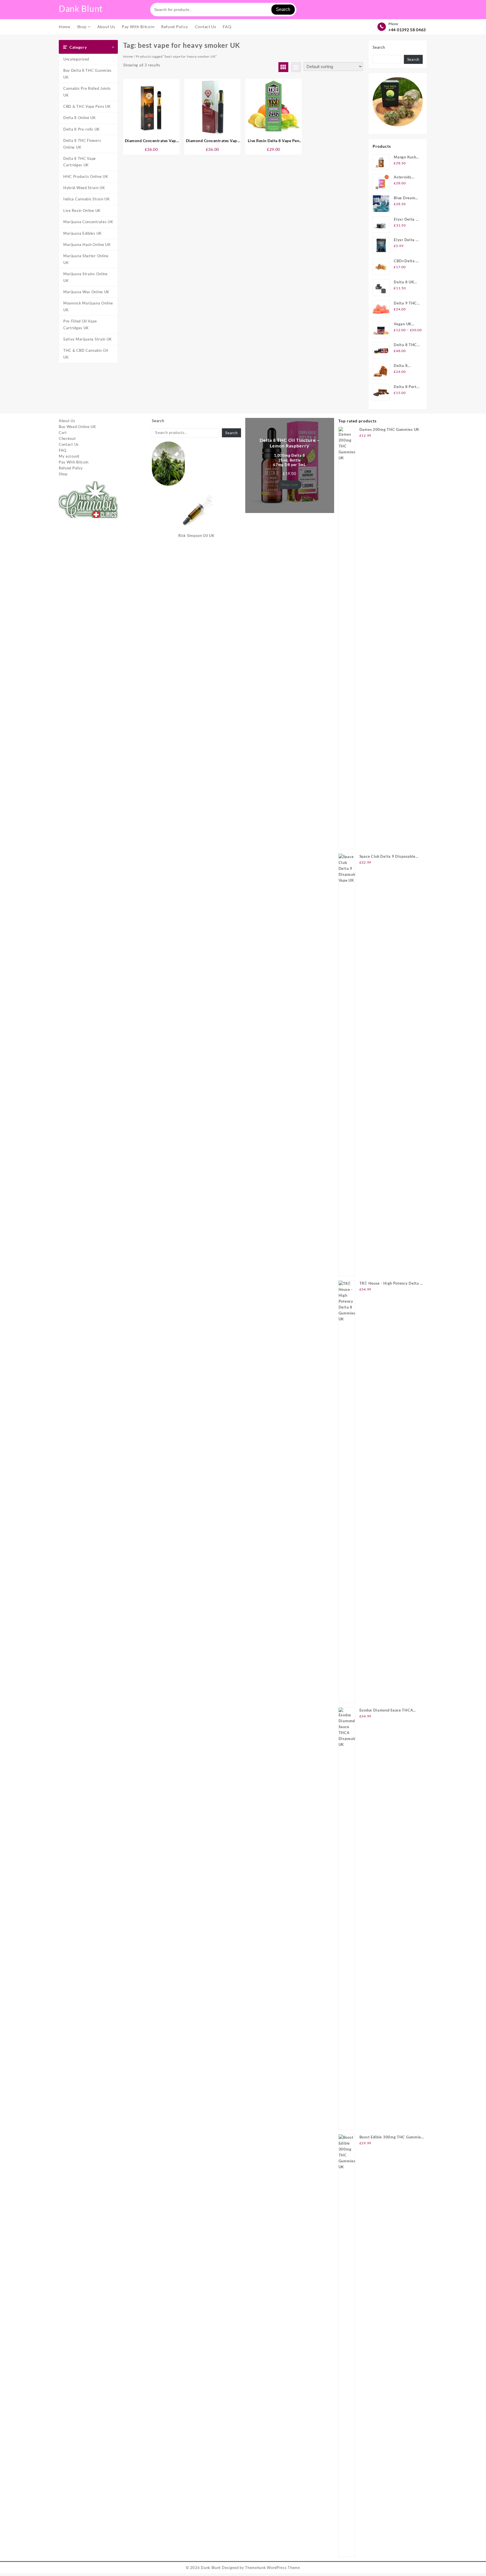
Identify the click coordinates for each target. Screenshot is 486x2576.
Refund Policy (71, 468)
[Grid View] (283, 67)
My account (69, 456)
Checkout (67, 438)
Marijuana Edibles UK (83, 233)
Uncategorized (76, 59)
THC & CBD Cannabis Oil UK (86, 354)
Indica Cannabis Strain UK (87, 199)
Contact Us (69, 444)
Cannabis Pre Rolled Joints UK (87, 92)
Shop (63, 474)
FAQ (63, 450)
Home (128, 56)
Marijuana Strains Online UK (85, 277)
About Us (67, 421)
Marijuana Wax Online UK (86, 292)
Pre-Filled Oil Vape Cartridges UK (80, 324)
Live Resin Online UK (82, 210)
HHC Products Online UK (86, 176)
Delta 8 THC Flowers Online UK (82, 144)
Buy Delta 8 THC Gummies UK (87, 74)
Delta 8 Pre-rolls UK (82, 129)
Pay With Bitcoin (74, 462)
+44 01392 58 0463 (407, 30)
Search (283, 9)
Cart (63, 433)
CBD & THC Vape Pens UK (87, 106)
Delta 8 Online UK (80, 118)
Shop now (290, 485)
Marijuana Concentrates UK (88, 222)
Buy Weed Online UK (77, 427)
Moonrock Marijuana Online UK (88, 306)
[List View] (296, 67)
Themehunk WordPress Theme (273, 2568)
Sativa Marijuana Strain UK (88, 339)
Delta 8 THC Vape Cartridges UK (80, 162)
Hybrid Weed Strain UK (84, 188)
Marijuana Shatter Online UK (86, 259)
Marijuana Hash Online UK (87, 245)
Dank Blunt (81, 8)
